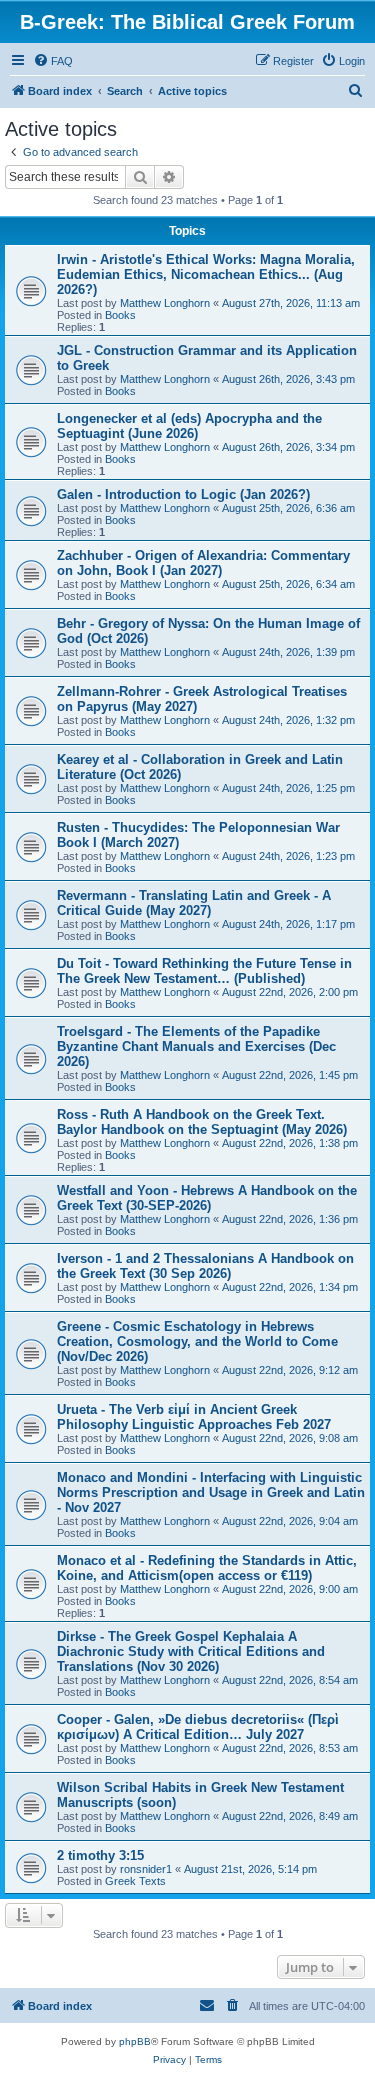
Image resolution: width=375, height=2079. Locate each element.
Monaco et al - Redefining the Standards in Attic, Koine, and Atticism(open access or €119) (207, 1568)
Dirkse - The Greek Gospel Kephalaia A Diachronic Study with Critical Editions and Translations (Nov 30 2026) (191, 1651)
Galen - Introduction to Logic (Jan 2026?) (183, 494)
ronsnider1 (146, 1869)
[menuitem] (53, 61)
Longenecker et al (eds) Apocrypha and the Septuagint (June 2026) (189, 426)
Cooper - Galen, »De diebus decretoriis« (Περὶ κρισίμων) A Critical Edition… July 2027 (198, 1727)
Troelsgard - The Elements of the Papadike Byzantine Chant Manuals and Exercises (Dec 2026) (196, 1046)
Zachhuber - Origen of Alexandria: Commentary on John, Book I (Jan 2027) (203, 563)
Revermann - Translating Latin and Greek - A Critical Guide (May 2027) (194, 903)
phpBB (135, 2041)
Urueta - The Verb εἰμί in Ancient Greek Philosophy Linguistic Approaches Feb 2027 (194, 1417)
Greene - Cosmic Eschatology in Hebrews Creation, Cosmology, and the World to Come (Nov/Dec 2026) (197, 1341)
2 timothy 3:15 (100, 1855)
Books (120, 315)
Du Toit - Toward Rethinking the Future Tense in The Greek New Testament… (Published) (204, 971)
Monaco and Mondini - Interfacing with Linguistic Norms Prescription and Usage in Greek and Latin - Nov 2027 (211, 1492)
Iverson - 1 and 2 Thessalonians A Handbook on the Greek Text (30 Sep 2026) (205, 1266)
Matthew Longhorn (165, 303)
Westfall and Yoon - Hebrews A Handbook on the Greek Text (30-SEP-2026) (207, 1198)
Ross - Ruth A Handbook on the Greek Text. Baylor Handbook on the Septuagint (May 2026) (202, 1122)
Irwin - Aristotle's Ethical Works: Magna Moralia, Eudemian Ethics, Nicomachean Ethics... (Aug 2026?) (206, 274)
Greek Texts (135, 1881)
